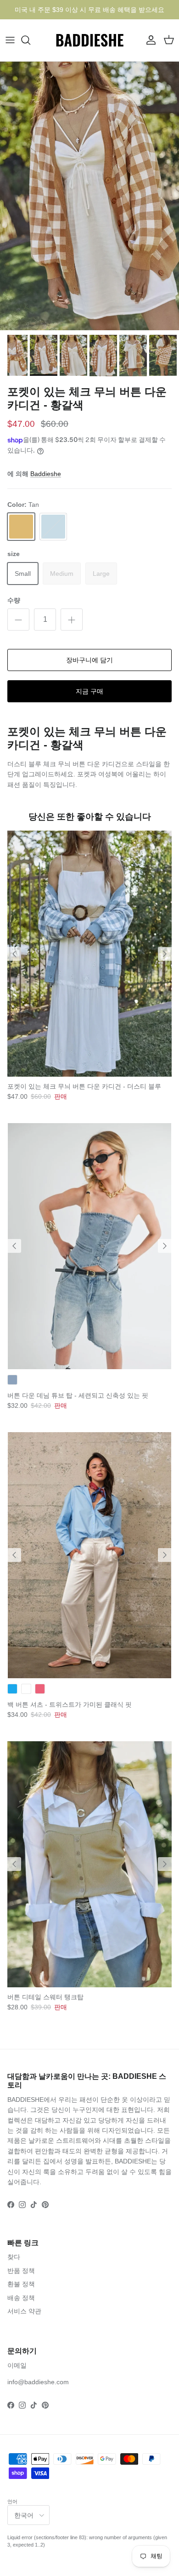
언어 (12, 2501)
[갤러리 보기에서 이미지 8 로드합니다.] (89, 196)
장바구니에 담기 (89, 660)
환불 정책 (21, 2284)
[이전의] (14, 954)
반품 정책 (21, 2271)
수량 (14, 600)
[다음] (165, 954)
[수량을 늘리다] (72, 620)
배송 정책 (21, 2298)
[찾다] (30, 40)
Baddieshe (46, 474)
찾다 (14, 2257)
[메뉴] (10, 40)
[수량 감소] (18, 620)
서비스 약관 (24, 2311)
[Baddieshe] (90, 40)
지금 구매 (89, 691)
